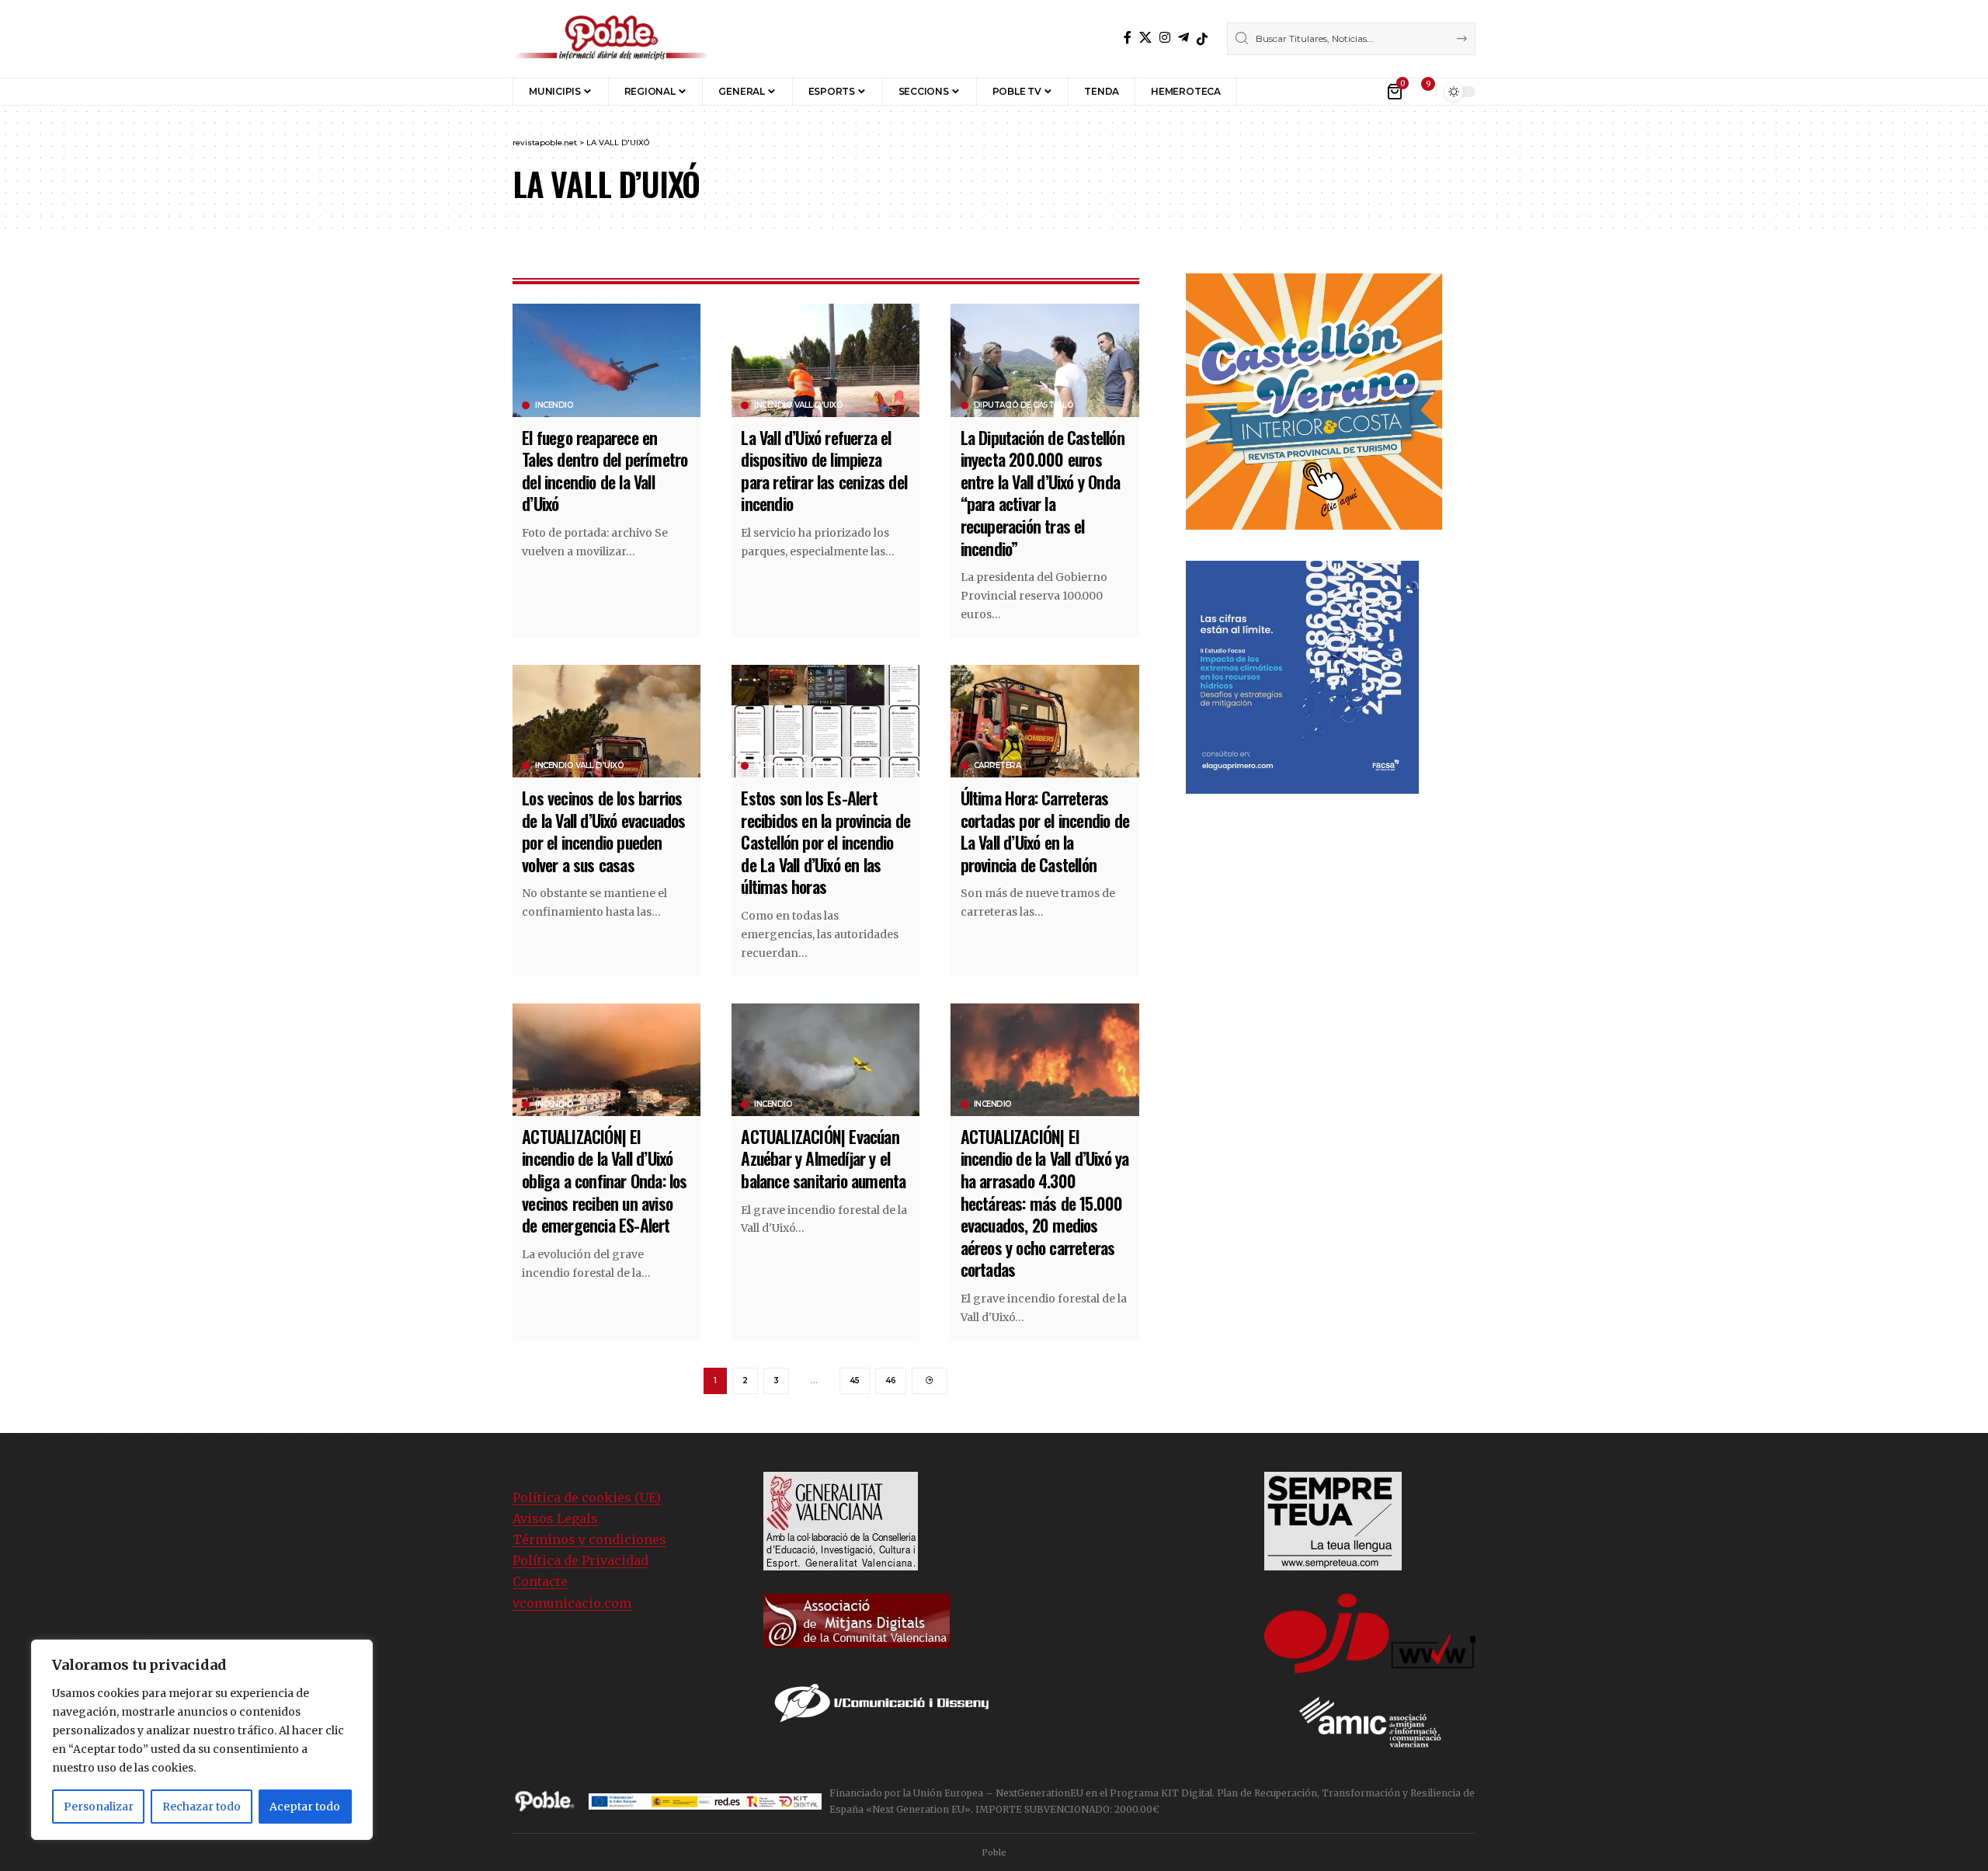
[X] (1145, 38)
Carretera (997, 766)
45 (855, 1381)
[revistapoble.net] (612, 39)
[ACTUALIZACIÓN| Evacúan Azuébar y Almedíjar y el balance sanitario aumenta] (825, 1060)
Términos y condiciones (589, 1539)
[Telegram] (1183, 38)
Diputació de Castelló (1024, 405)
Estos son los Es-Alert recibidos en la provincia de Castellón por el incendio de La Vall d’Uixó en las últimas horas (825, 842)
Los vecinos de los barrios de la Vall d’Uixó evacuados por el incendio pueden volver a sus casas (603, 831)
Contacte (540, 1581)
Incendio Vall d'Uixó (798, 405)
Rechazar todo (202, 1807)
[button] (1260, 92)
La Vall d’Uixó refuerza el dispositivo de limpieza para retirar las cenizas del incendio (824, 471)
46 (891, 1381)
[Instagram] (1165, 38)
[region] (202, 1740)
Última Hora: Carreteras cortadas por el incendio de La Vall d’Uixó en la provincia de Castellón (1045, 831)
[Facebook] (1128, 38)
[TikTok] (1202, 39)
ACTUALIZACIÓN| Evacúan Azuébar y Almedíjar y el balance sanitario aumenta (823, 1158)
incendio (554, 405)
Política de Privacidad (580, 1560)
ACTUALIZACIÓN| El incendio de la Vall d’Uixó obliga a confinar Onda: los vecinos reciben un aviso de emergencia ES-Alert (604, 1181)
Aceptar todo (305, 1807)
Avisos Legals (555, 1518)
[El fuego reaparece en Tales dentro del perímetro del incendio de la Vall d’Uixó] (606, 360)
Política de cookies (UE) (587, 1497)
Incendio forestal (795, 766)
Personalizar (99, 1807)
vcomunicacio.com (572, 1603)
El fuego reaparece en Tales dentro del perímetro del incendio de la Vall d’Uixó (605, 471)
